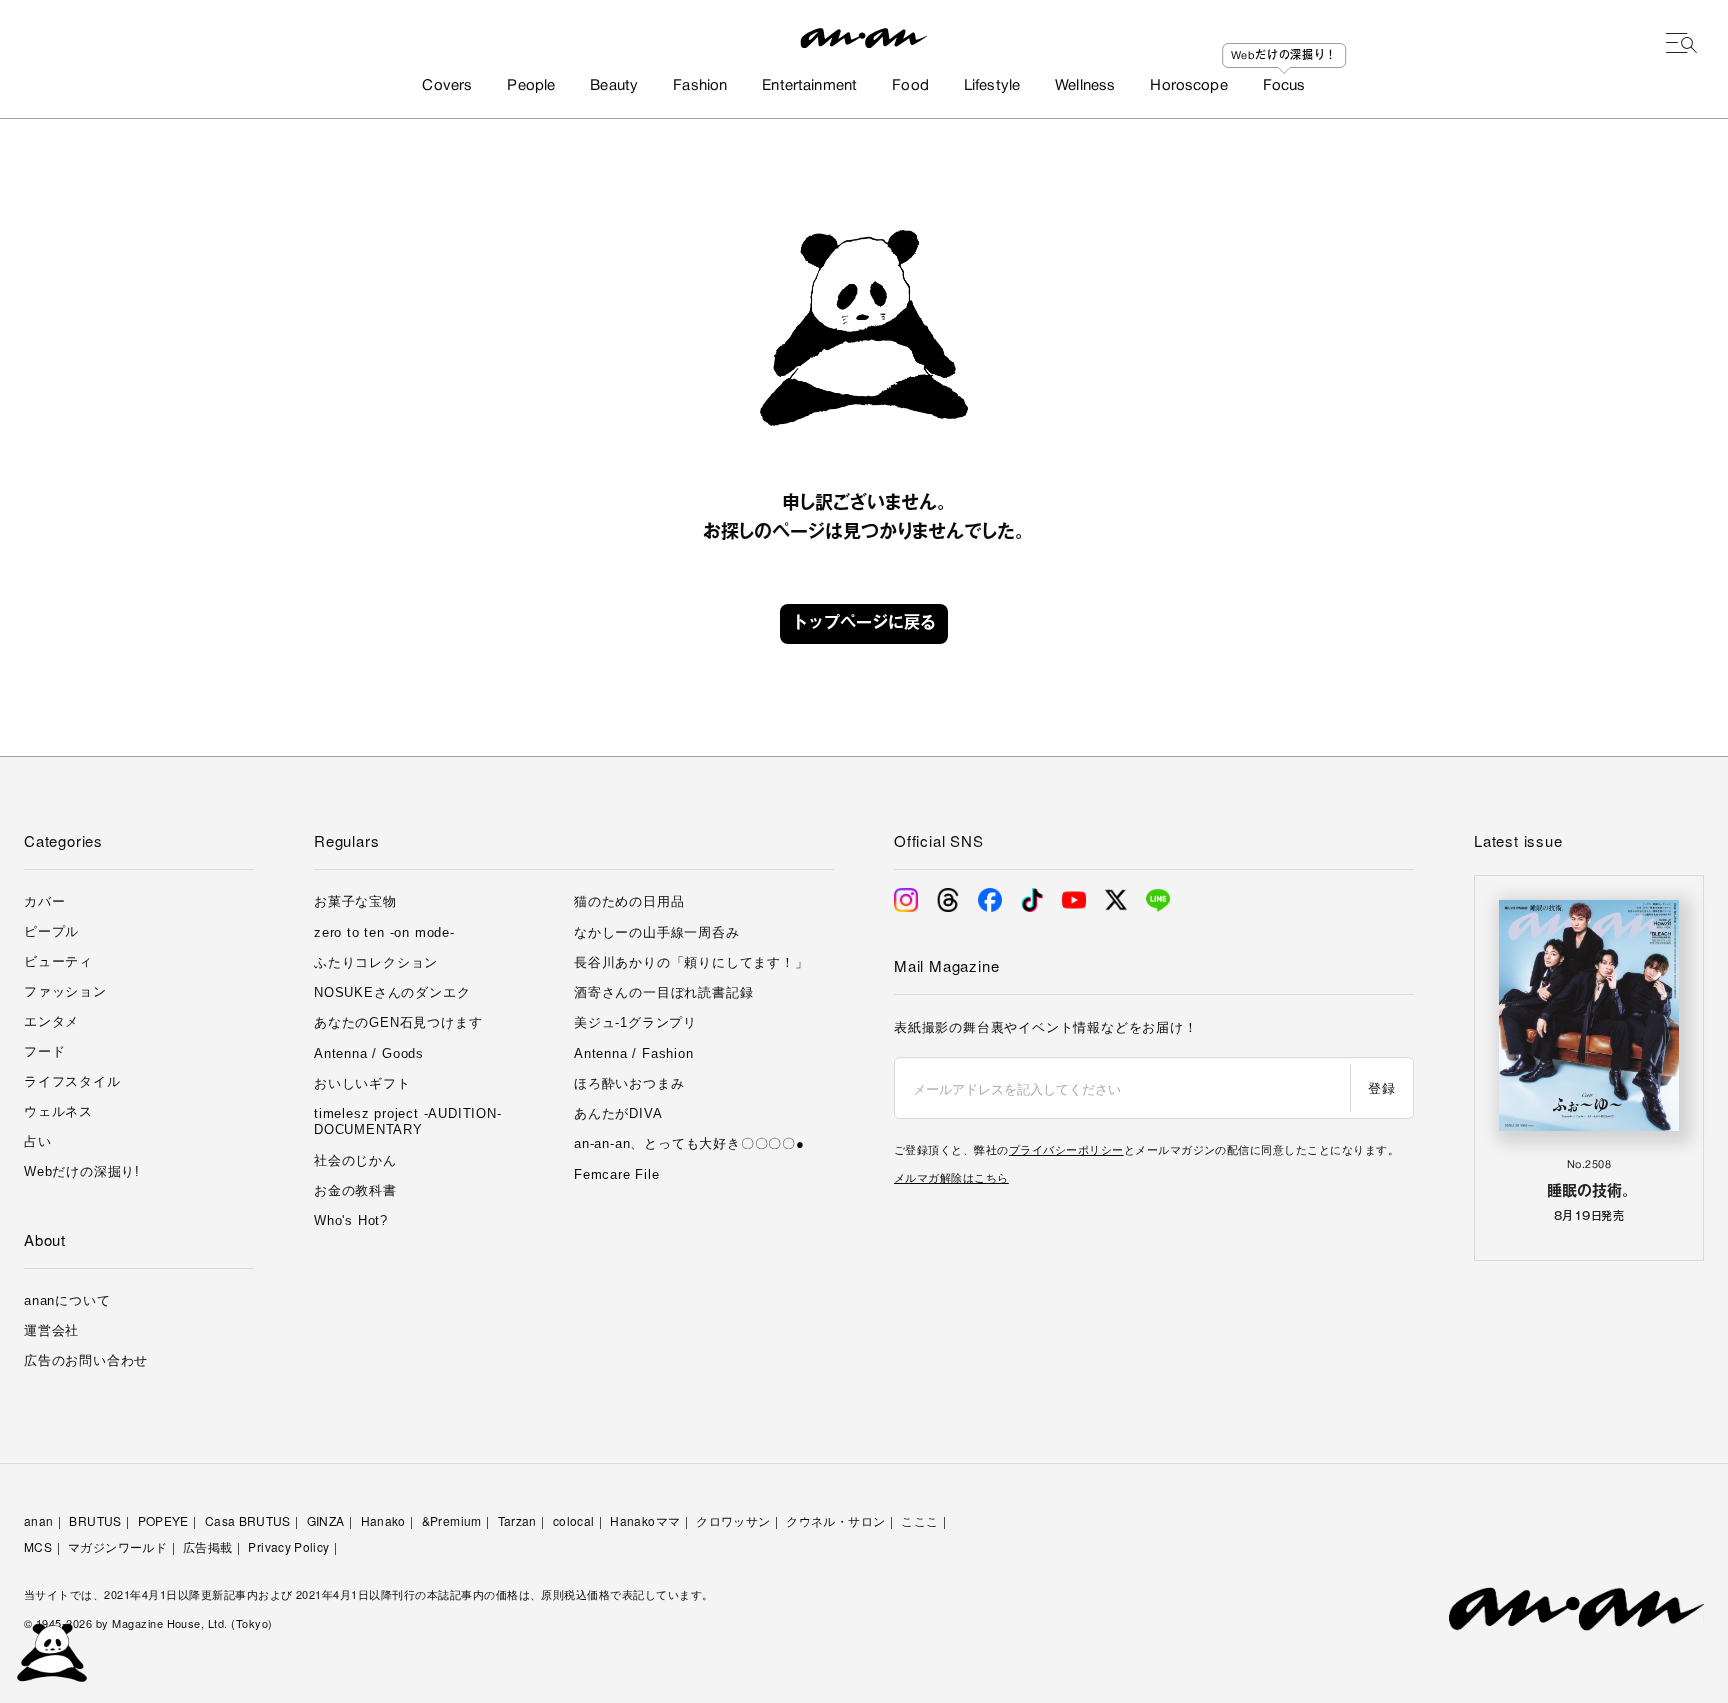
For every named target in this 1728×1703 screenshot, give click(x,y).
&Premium (452, 1520)
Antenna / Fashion (634, 1053)
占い (38, 1141)
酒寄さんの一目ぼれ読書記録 (663, 992)
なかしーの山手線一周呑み (657, 932)
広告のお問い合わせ (86, 1360)
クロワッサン (733, 1520)
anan (38, 1520)
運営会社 (51, 1330)
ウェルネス (58, 1111)
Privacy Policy (288, 1546)
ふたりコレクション (376, 962)
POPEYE (163, 1520)
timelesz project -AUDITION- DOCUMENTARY (408, 1121)
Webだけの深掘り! (82, 1171)
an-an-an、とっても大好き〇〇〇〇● (689, 1143)
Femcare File (617, 1174)
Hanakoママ (645, 1520)
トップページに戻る (864, 624)
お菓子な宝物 (355, 901)
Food (910, 86)
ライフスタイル (72, 1081)
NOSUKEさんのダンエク (392, 992)
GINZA (326, 1520)
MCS (38, 1546)
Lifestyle (992, 86)
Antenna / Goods (369, 1053)
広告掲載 (207, 1546)
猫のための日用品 (629, 901)
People (531, 86)
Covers (447, 86)
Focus (1284, 86)
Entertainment (809, 86)
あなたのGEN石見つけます (398, 1022)
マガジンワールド (117, 1546)
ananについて (67, 1300)
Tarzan (517, 1520)
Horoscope (1188, 86)
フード (44, 1051)
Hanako (383, 1520)
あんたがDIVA (618, 1113)
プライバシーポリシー (1066, 1149)
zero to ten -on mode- (384, 932)
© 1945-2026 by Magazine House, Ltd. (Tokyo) (148, 1623)
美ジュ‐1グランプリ (635, 1022)
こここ (919, 1520)
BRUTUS (95, 1520)
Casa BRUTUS (248, 1520)
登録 (1381, 1087)
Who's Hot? (351, 1220)
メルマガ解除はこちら (951, 1177)
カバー (44, 901)
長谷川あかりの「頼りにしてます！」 (691, 962)
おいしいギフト (362, 1083)
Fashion (700, 86)
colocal (574, 1520)
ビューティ (58, 961)
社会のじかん (355, 1160)
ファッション (65, 991)
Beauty (614, 86)
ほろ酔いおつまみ (629, 1083)
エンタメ (51, 1021)
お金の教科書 (355, 1190)
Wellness (1085, 86)
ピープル (51, 931)
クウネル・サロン (835, 1520)
